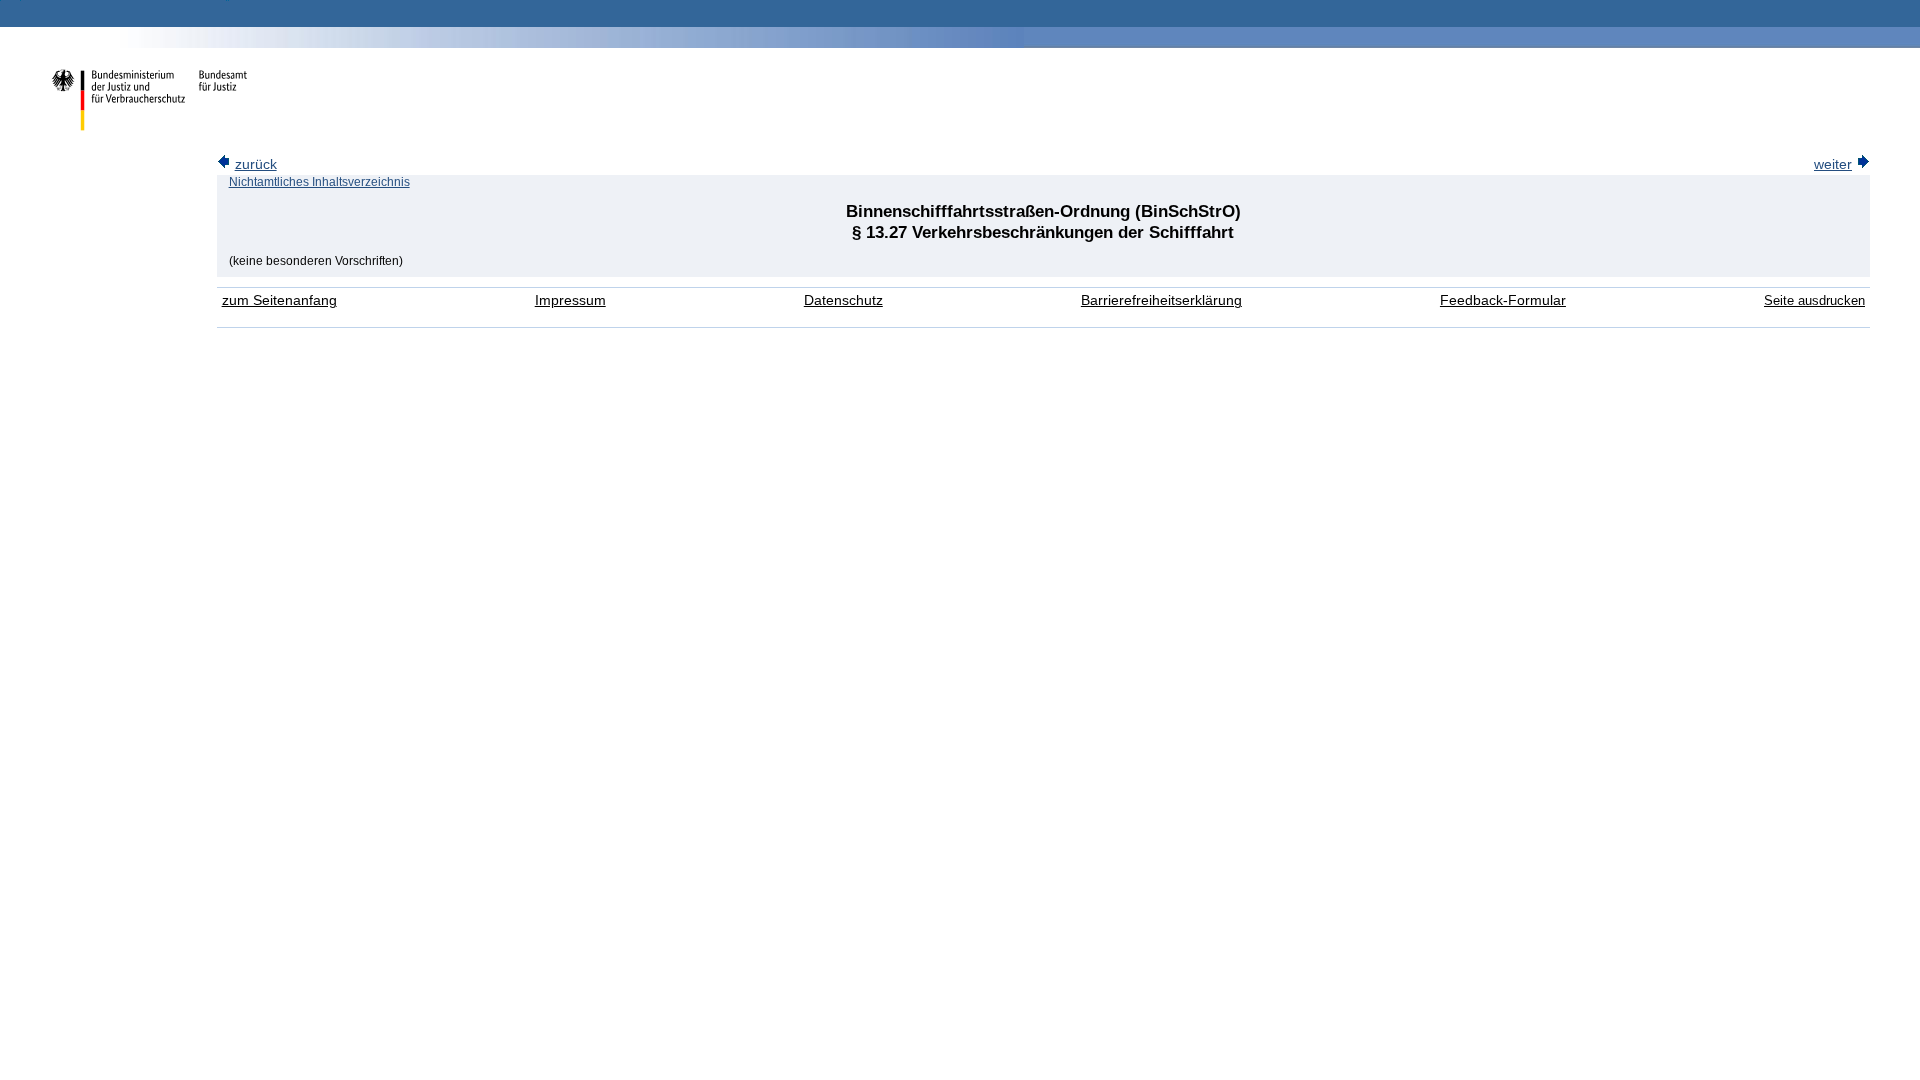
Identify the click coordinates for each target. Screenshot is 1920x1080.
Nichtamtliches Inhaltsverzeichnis (319, 182)
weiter (1833, 164)
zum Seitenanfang (279, 300)
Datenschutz (843, 300)
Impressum (570, 300)
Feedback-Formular (1503, 300)
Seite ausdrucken (1814, 300)
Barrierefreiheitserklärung (1161, 300)
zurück (256, 164)
